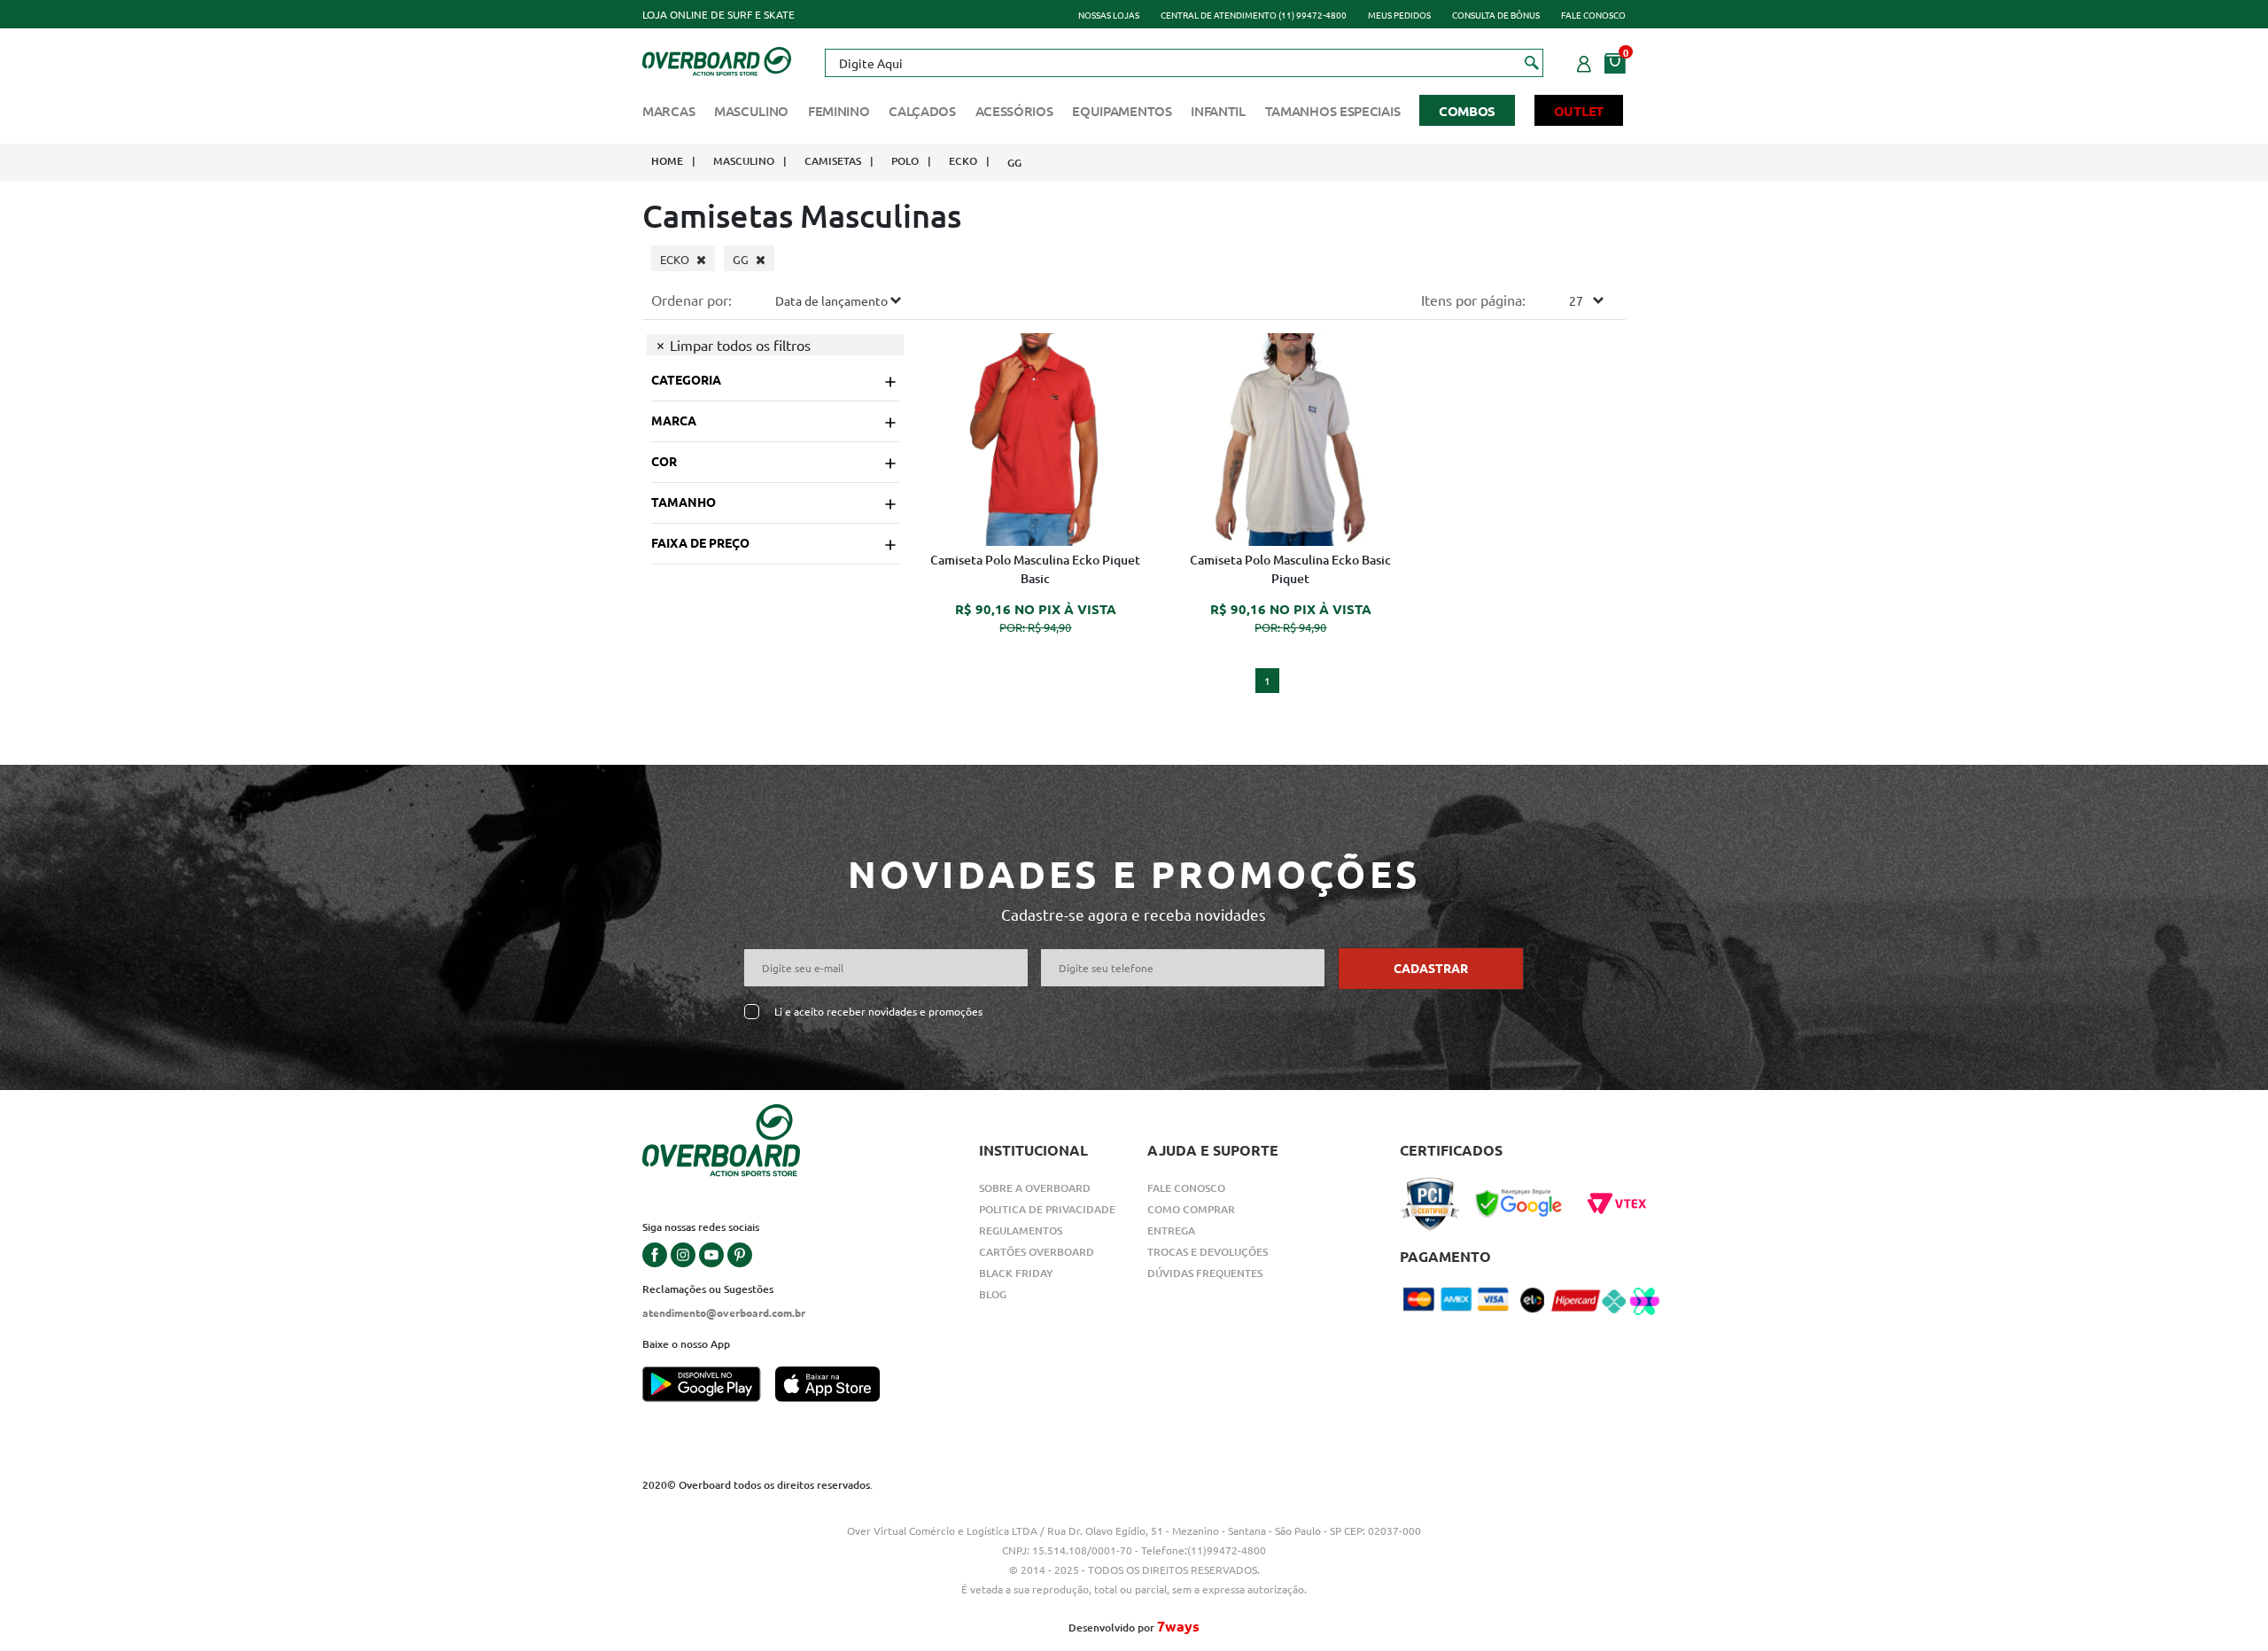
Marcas (668, 111)
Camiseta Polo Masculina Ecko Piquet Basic (1035, 569)
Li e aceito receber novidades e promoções (878, 1012)
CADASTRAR (1431, 968)
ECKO (963, 161)
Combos (1467, 111)
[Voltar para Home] (717, 59)
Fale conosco (1593, 15)
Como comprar (1191, 1209)
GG (1014, 163)
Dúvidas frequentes (1205, 1273)
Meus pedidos (1399, 15)
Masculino (751, 111)
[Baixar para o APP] (709, 1386)
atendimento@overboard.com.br (724, 1312)
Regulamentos (1021, 1230)
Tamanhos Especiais (1333, 111)
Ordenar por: (691, 300)
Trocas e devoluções (1208, 1252)
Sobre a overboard (1035, 1188)
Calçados (922, 111)
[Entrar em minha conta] (1584, 61)
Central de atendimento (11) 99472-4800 (1254, 15)
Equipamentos (1122, 111)
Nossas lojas (1109, 15)
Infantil (1218, 111)
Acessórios (1014, 111)
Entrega (1171, 1230)
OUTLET (1579, 111)
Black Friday (1016, 1273)
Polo (905, 161)
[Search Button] (1532, 62)
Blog (993, 1294)
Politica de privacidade (1047, 1209)
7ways (1178, 1626)
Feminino (839, 111)
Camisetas (833, 161)
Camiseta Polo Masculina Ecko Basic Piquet (1290, 569)
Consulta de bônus (1496, 15)
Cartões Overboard (1037, 1252)
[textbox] (1184, 63)
